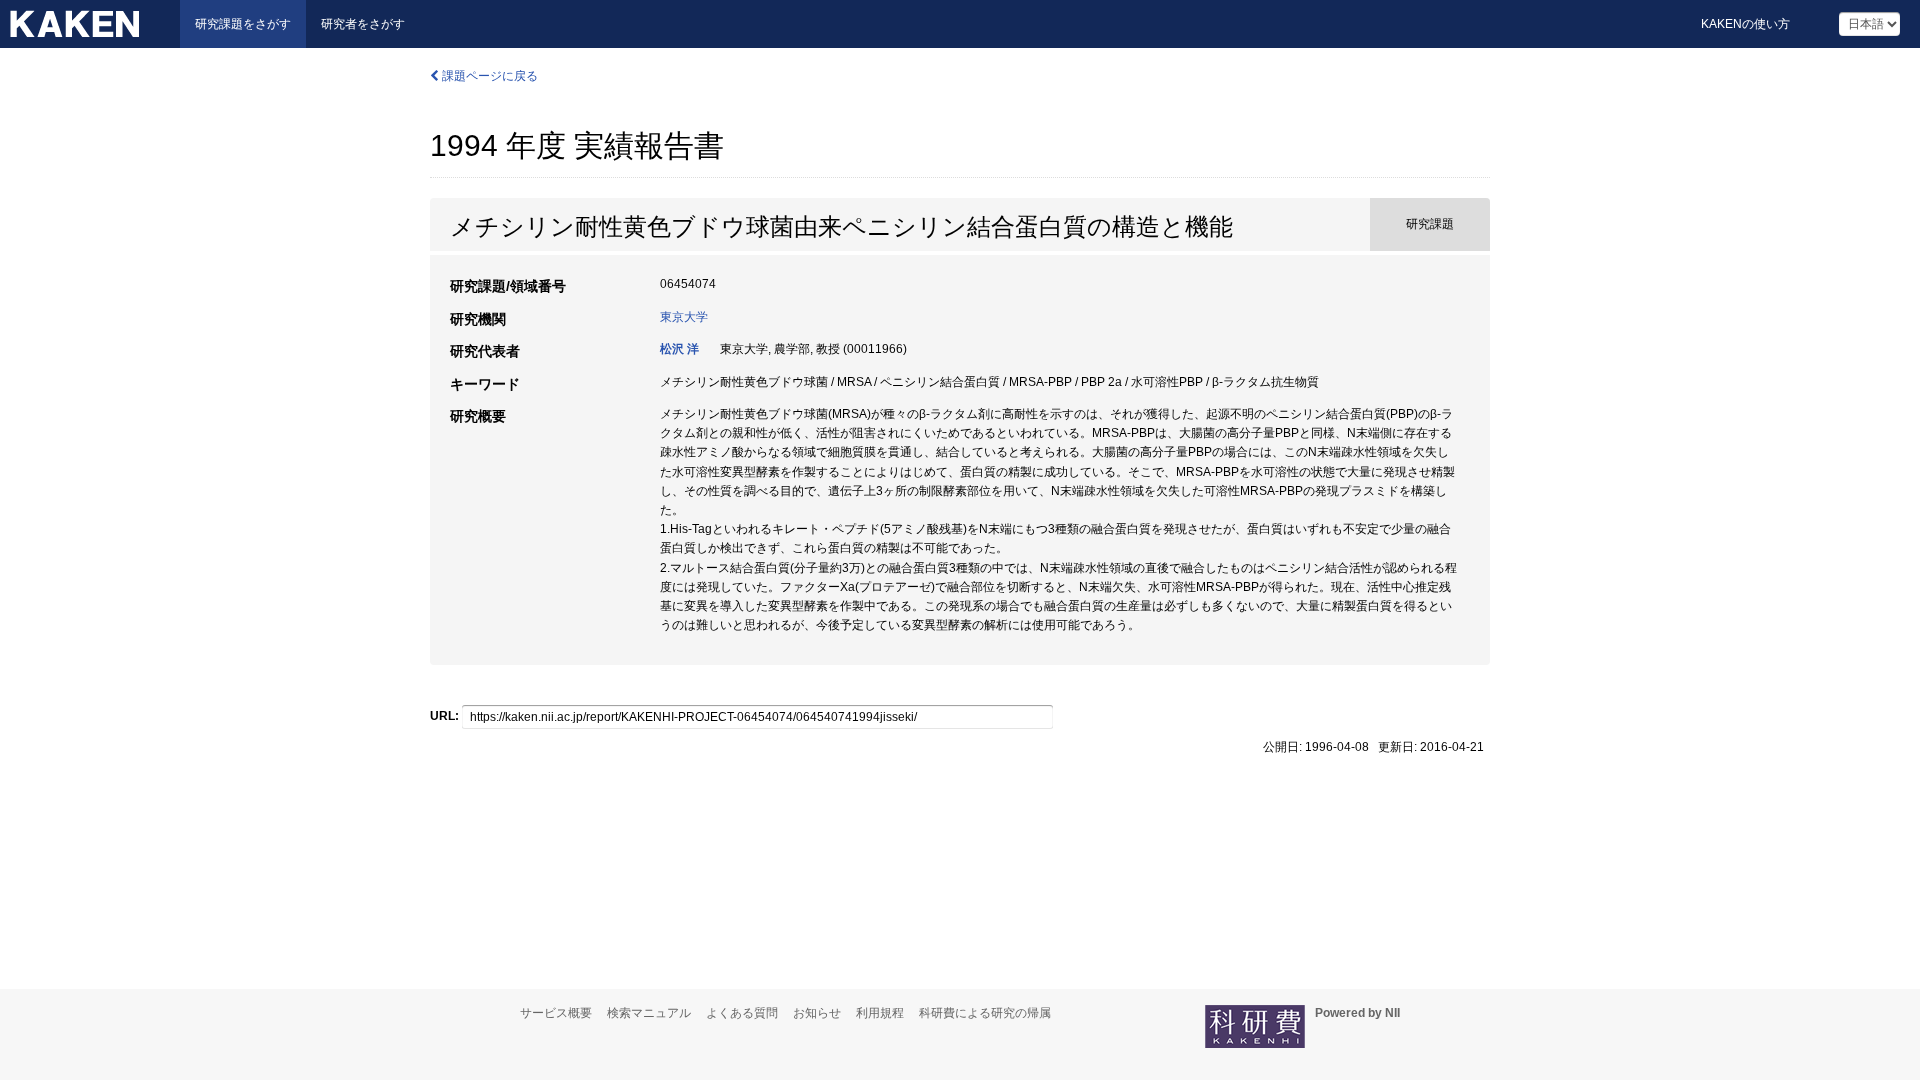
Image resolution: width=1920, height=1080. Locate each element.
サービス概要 (556, 1013)
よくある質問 (742, 1013)
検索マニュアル (649, 1013)
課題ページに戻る (488, 76)
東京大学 (684, 317)
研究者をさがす (363, 24)
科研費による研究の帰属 (985, 1013)
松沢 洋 (679, 349)
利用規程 (880, 1013)
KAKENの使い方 (1745, 24)
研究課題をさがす (243, 24)
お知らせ (817, 1013)
